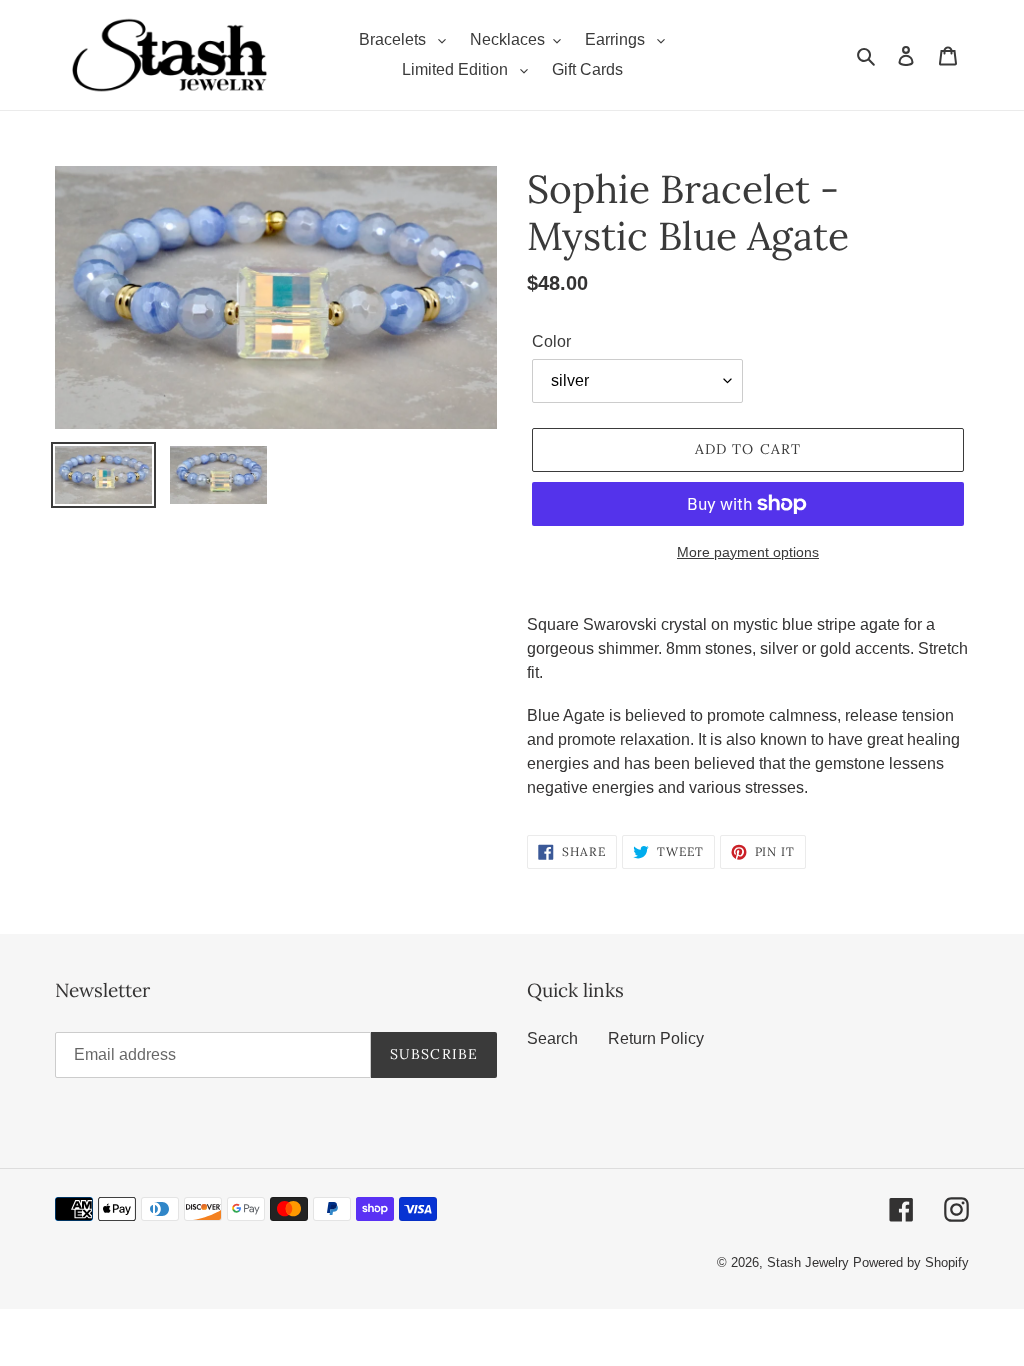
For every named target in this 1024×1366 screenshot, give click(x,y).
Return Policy (656, 1038)
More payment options (748, 552)
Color (551, 341)
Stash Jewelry (810, 1262)
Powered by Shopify (911, 1262)
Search (552, 1038)
